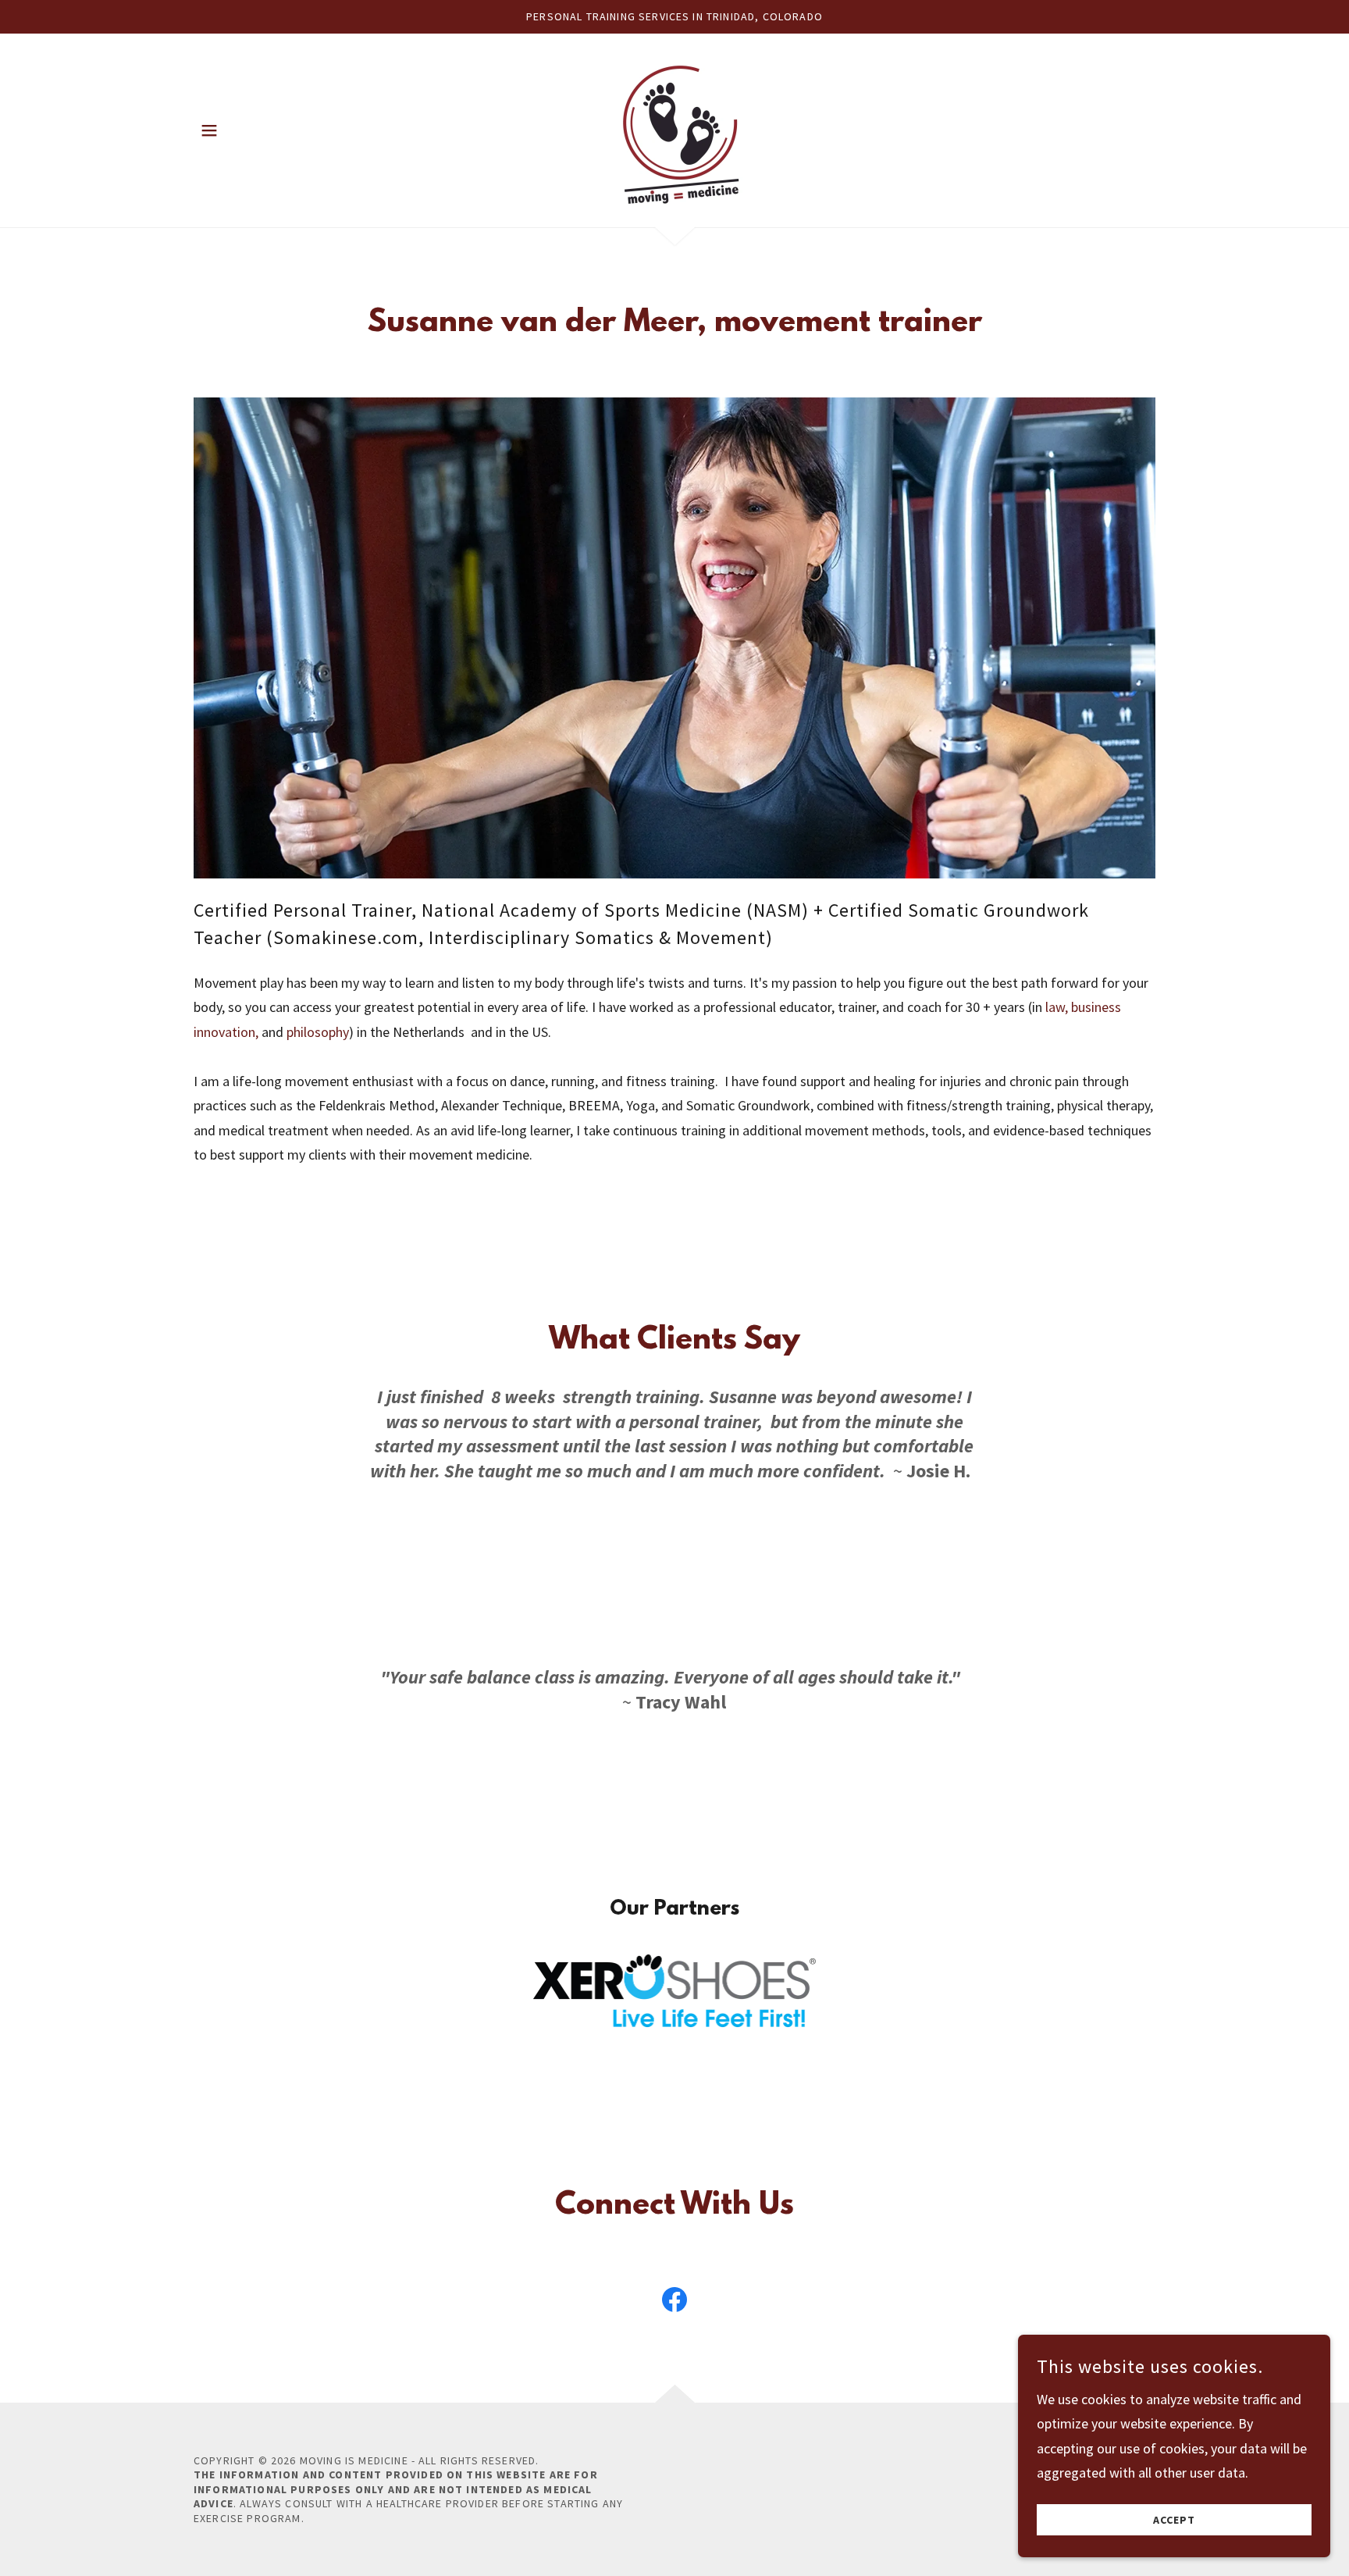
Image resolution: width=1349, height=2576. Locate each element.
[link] (674, 128)
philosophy (318, 1032)
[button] (209, 130)
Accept (1174, 2520)
